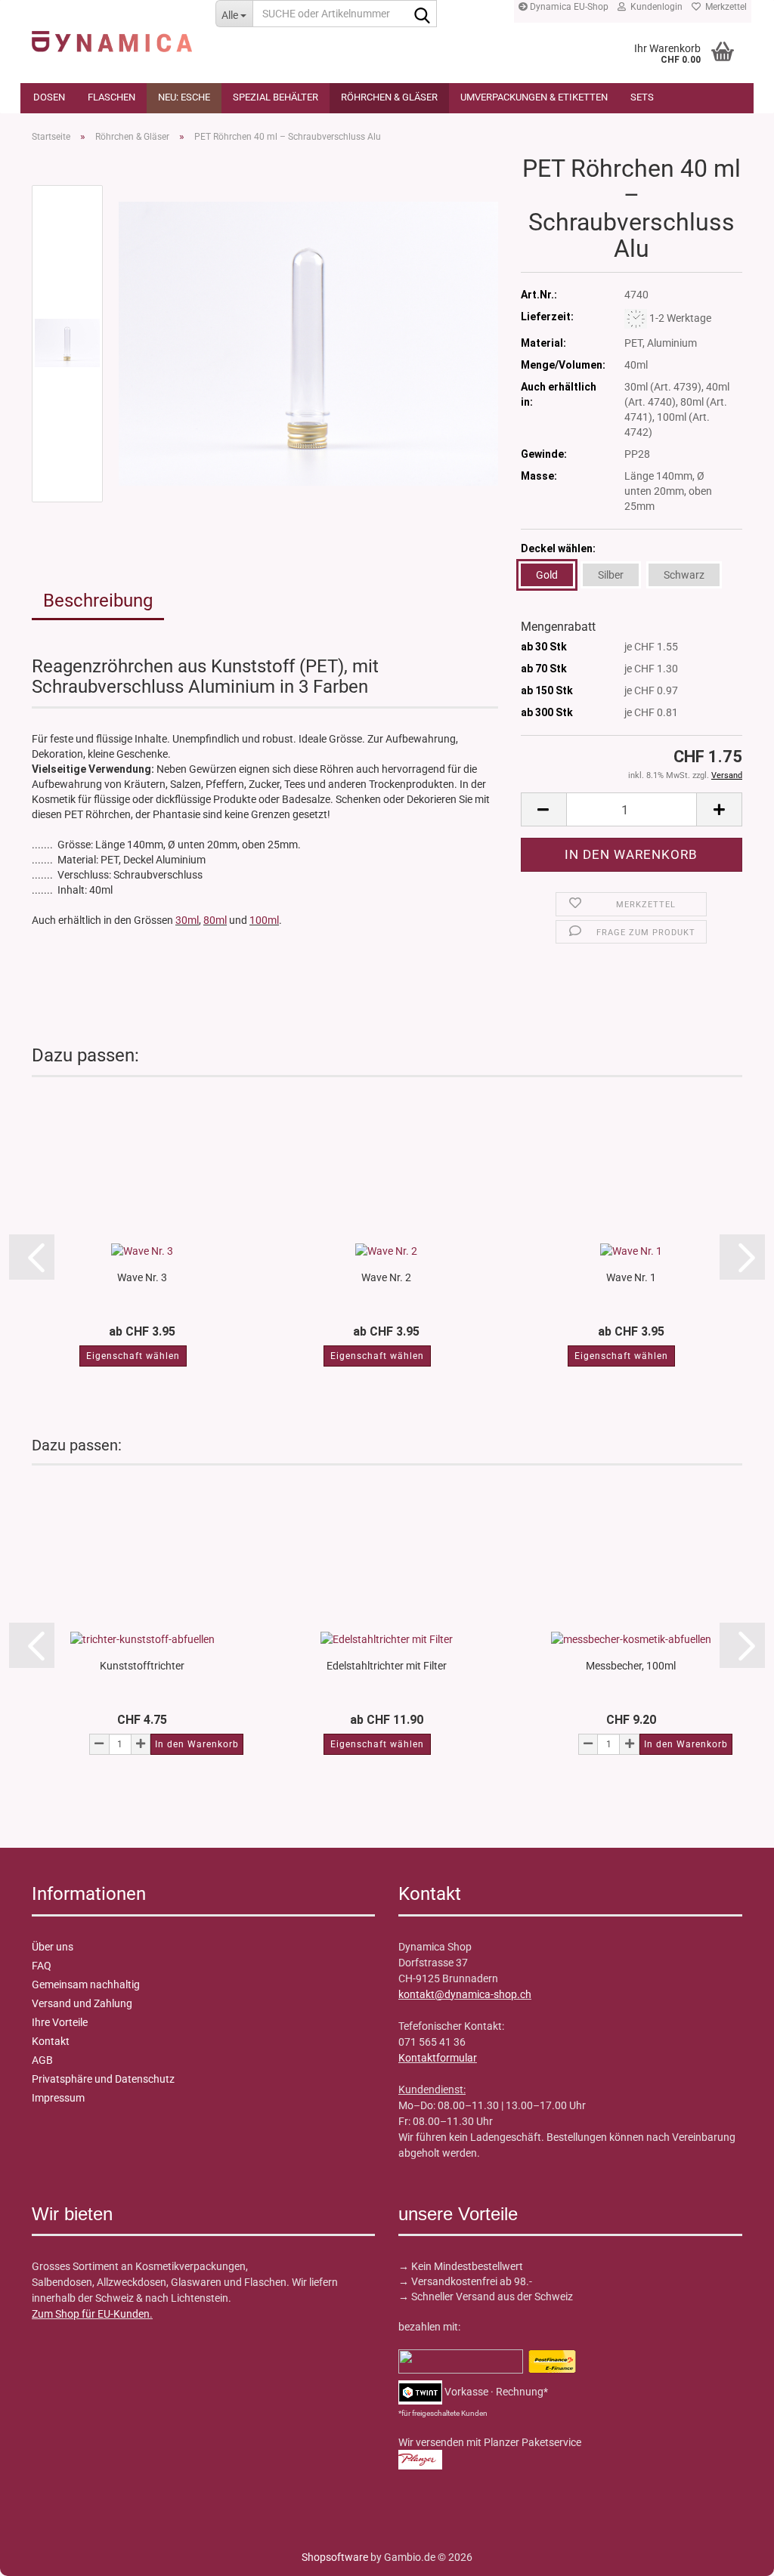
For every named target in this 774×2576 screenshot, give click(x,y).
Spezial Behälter (276, 97)
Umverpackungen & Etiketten (534, 97)
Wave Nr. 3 (142, 1277)
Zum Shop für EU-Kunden (91, 2314)
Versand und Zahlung (82, 2003)
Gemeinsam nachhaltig (86, 1985)
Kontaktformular (438, 2058)
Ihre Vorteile (60, 2022)
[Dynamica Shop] (112, 34)
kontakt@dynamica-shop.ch (465, 1994)
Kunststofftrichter (142, 1666)
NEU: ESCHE (184, 97)
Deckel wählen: (558, 548)
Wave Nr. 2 (386, 1277)
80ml (215, 920)
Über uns (53, 1947)
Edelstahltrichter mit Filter (387, 1666)
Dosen (49, 97)
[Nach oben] (42, 2553)
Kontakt (51, 2041)
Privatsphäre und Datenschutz (103, 2079)
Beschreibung (98, 601)
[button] (543, 809)
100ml (264, 920)
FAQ (42, 1966)
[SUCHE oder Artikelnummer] (423, 14)
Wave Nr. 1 (631, 1277)
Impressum (58, 2098)
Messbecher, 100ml (631, 1666)
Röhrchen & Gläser (389, 97)
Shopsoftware (335, 2557)
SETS (642, 97)
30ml (187, 920)
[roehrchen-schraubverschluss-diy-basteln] (308, 343)
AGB (42, 2060)
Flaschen (111, 97)
